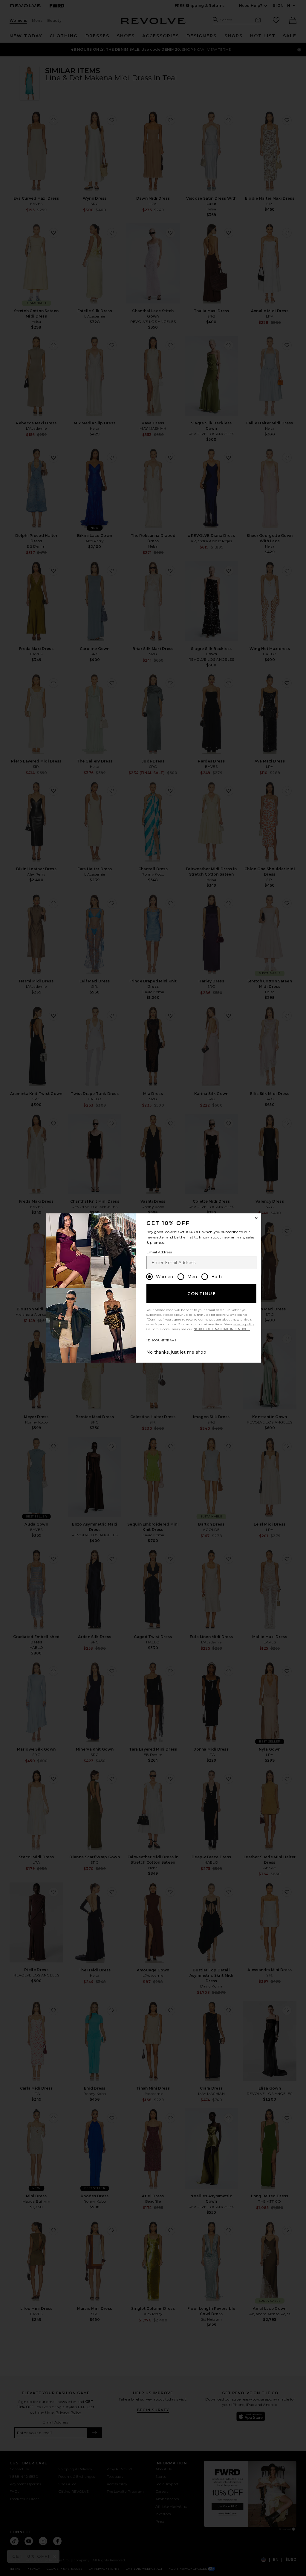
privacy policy (243, 1324)
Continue (202, 1294)
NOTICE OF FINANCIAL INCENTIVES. (222, 1329)
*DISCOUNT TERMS (162, 1340)
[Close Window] (256, 1218)
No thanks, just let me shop (176, 1352)
